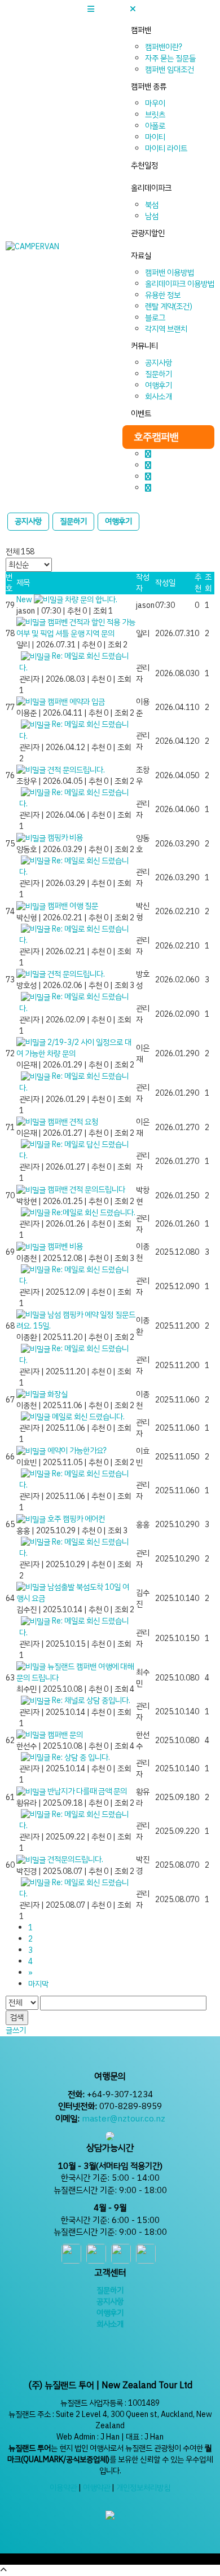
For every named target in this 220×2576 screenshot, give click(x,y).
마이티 (155, 137)
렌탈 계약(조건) (169, 306)
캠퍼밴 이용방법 (170, 273)
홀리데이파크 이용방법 (180, 284)
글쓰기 (16, 2030)
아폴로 (155, 126)
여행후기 (159, 385)
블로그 (155, 318)
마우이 (155, 103)
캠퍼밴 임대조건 (170, 70)
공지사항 (159, 363)
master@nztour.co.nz (124, 2119)
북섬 (152, 205)
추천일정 (144, 166)
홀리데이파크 (151, 188)
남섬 (152, 216)
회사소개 (159, 397)
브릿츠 (155, 115)
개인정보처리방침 (143, 2488)
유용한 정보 (163, 295)
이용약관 (63, 2488)
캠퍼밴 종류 (149, 87)
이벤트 (141, 414)
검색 (17, 2017)
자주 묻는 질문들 (170, 58)
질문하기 (159, 374)
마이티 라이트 (166, 149)
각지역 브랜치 (166, 329)
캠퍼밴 (141, 30)
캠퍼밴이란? (164, 47)
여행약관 (96, 2488)
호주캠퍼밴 (156, 437)
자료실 (141, 256)
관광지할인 (148, 233)
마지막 (38, 1984)
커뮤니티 (144, 346)
